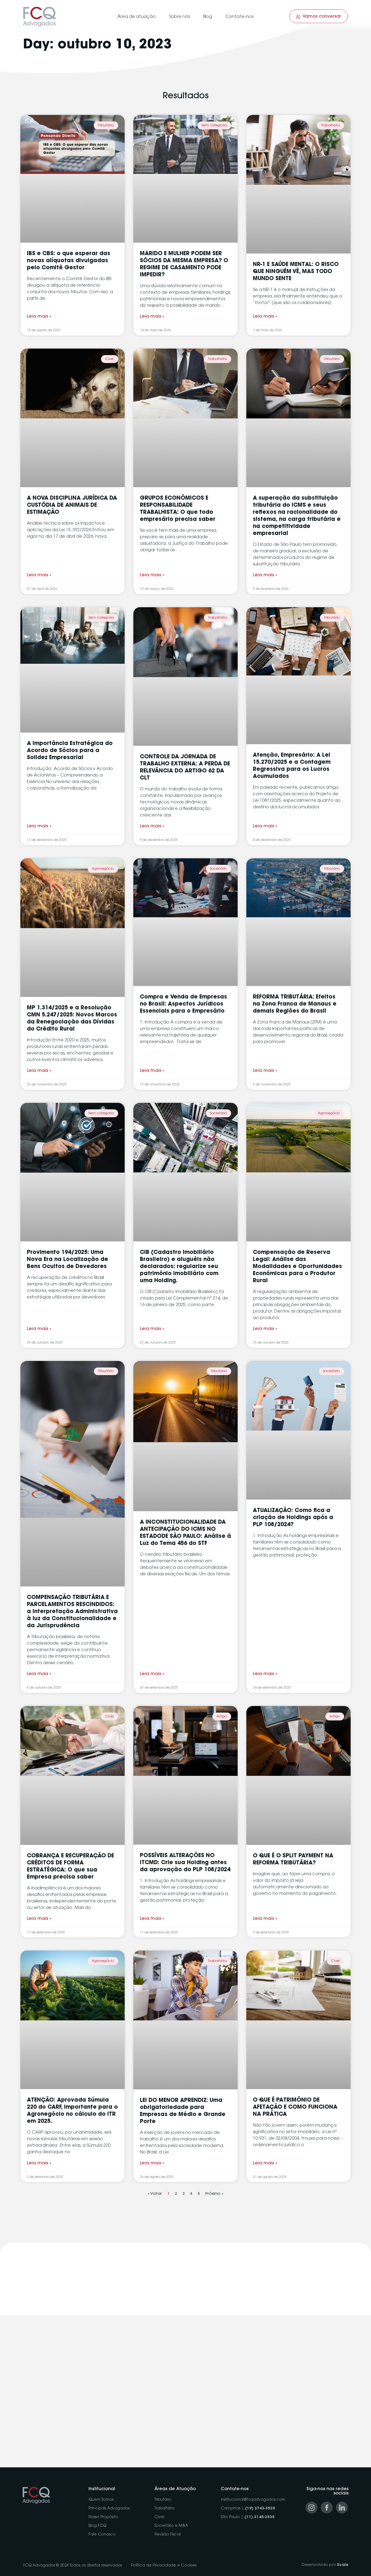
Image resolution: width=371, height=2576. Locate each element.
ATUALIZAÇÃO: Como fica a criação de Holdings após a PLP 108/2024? (293, 1518)
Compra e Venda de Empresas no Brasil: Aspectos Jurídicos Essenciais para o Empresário (183, 1004)
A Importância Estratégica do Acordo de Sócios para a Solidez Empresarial (70, 751)
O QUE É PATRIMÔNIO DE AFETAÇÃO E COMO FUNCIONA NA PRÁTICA (295, 2107)
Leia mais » (39, 317)
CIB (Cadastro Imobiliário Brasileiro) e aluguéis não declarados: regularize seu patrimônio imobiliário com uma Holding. (179, 1267)
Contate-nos (239, 17)
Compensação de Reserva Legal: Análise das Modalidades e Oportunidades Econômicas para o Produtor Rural (297, 1267)
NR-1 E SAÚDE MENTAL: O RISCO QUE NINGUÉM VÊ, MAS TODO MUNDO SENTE (296, 272)
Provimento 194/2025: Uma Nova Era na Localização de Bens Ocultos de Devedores (67, 1260)
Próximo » (214, 2194)
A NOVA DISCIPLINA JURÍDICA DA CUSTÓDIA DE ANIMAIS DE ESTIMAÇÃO (72, 505)
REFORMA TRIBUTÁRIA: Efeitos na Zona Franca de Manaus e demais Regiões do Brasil (295, 1004)
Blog (208, 17)
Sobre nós (179, 17)
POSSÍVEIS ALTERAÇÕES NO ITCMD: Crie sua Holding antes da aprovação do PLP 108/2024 (185, 1863)
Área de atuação (136, 17)
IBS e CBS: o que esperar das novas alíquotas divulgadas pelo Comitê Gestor (69, 261)
